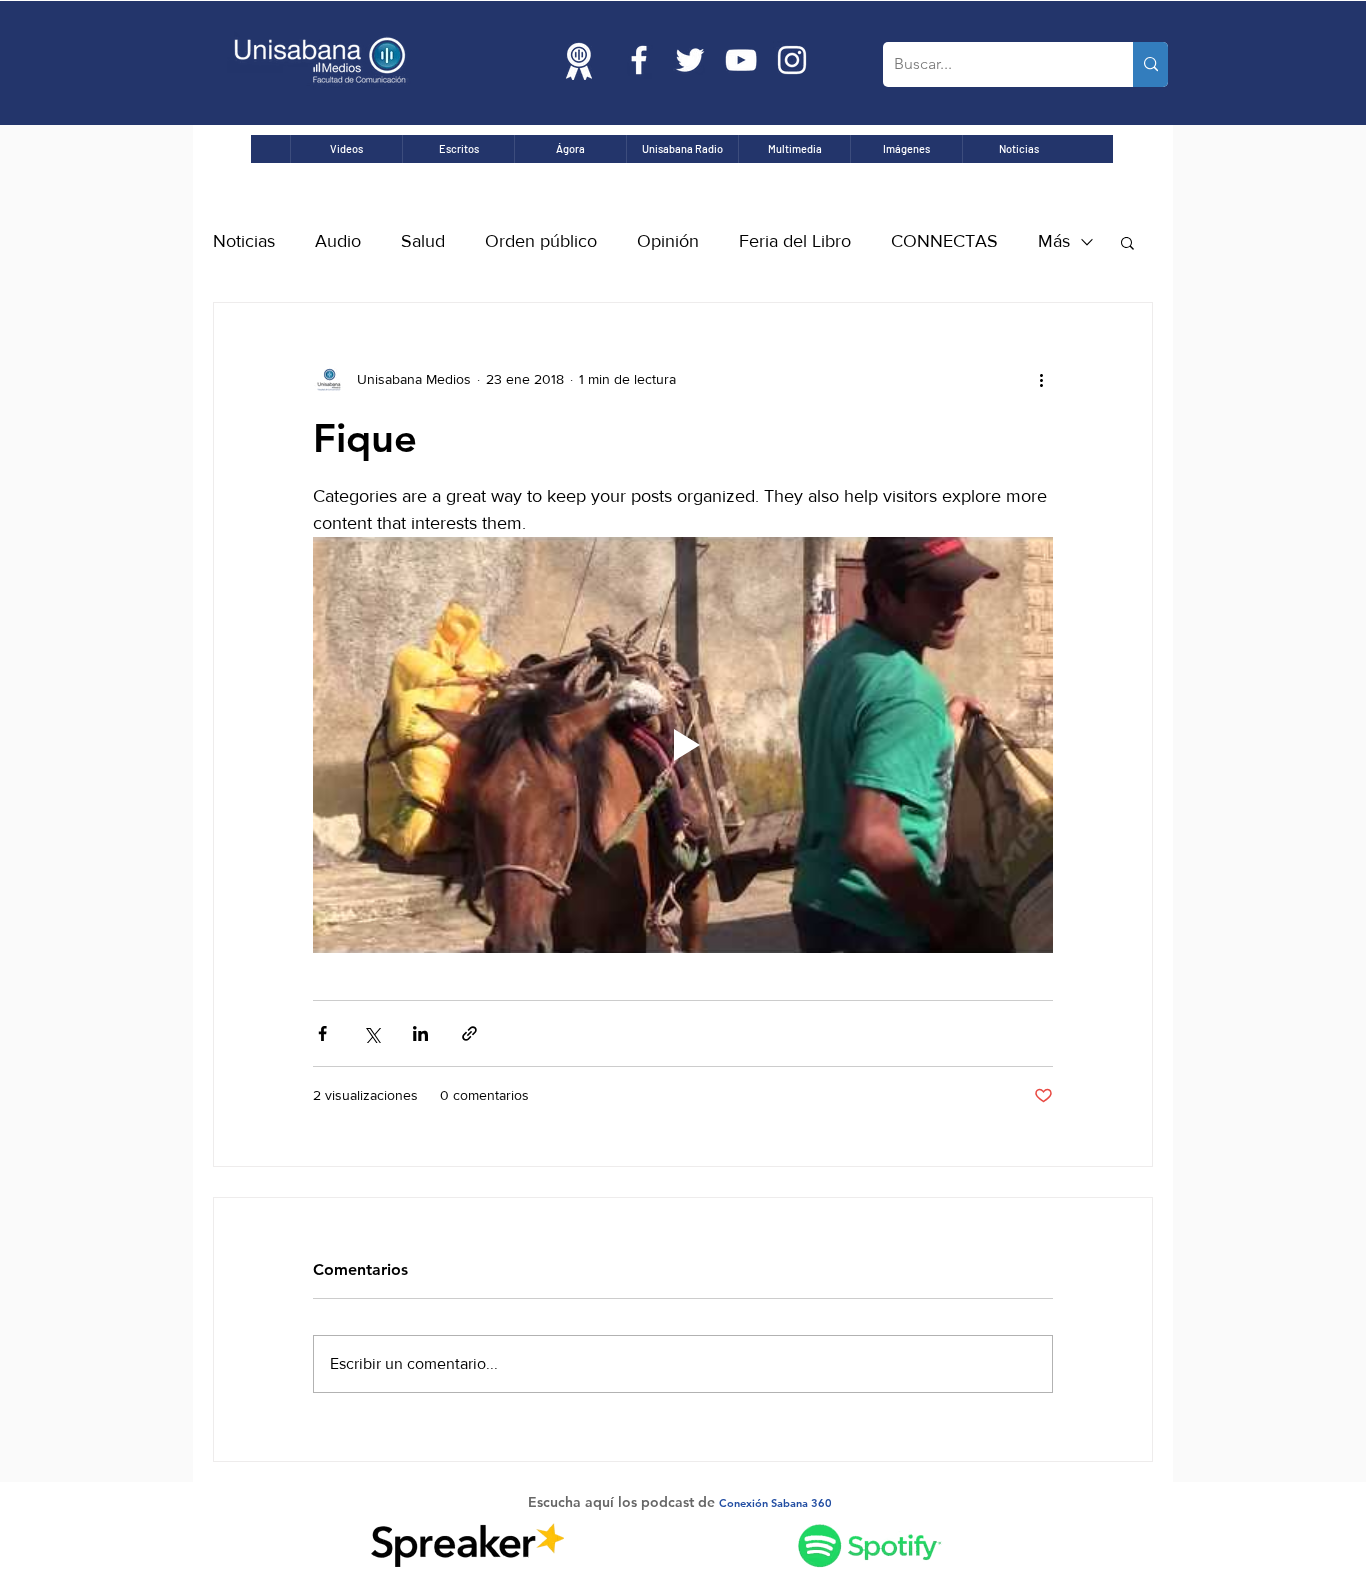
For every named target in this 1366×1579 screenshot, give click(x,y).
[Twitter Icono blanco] (690, 60)
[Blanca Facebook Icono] (639, 60)
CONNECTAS (944, 241)
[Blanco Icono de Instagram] (792, 60)
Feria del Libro (795, 241)
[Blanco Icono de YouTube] (741, 60)
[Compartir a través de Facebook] (322, 1033)
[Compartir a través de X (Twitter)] (371, 1033)
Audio (338, 241)
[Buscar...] (1150, 64)
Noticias (244, 241)
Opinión (668, 241)
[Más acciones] (1041, 379)
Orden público (541, 241)
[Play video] (683, 745)
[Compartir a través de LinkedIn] (420, 1033)
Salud (423, 241)
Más (1054, 241)
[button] (1127, 242)
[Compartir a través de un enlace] (469, 1033)
